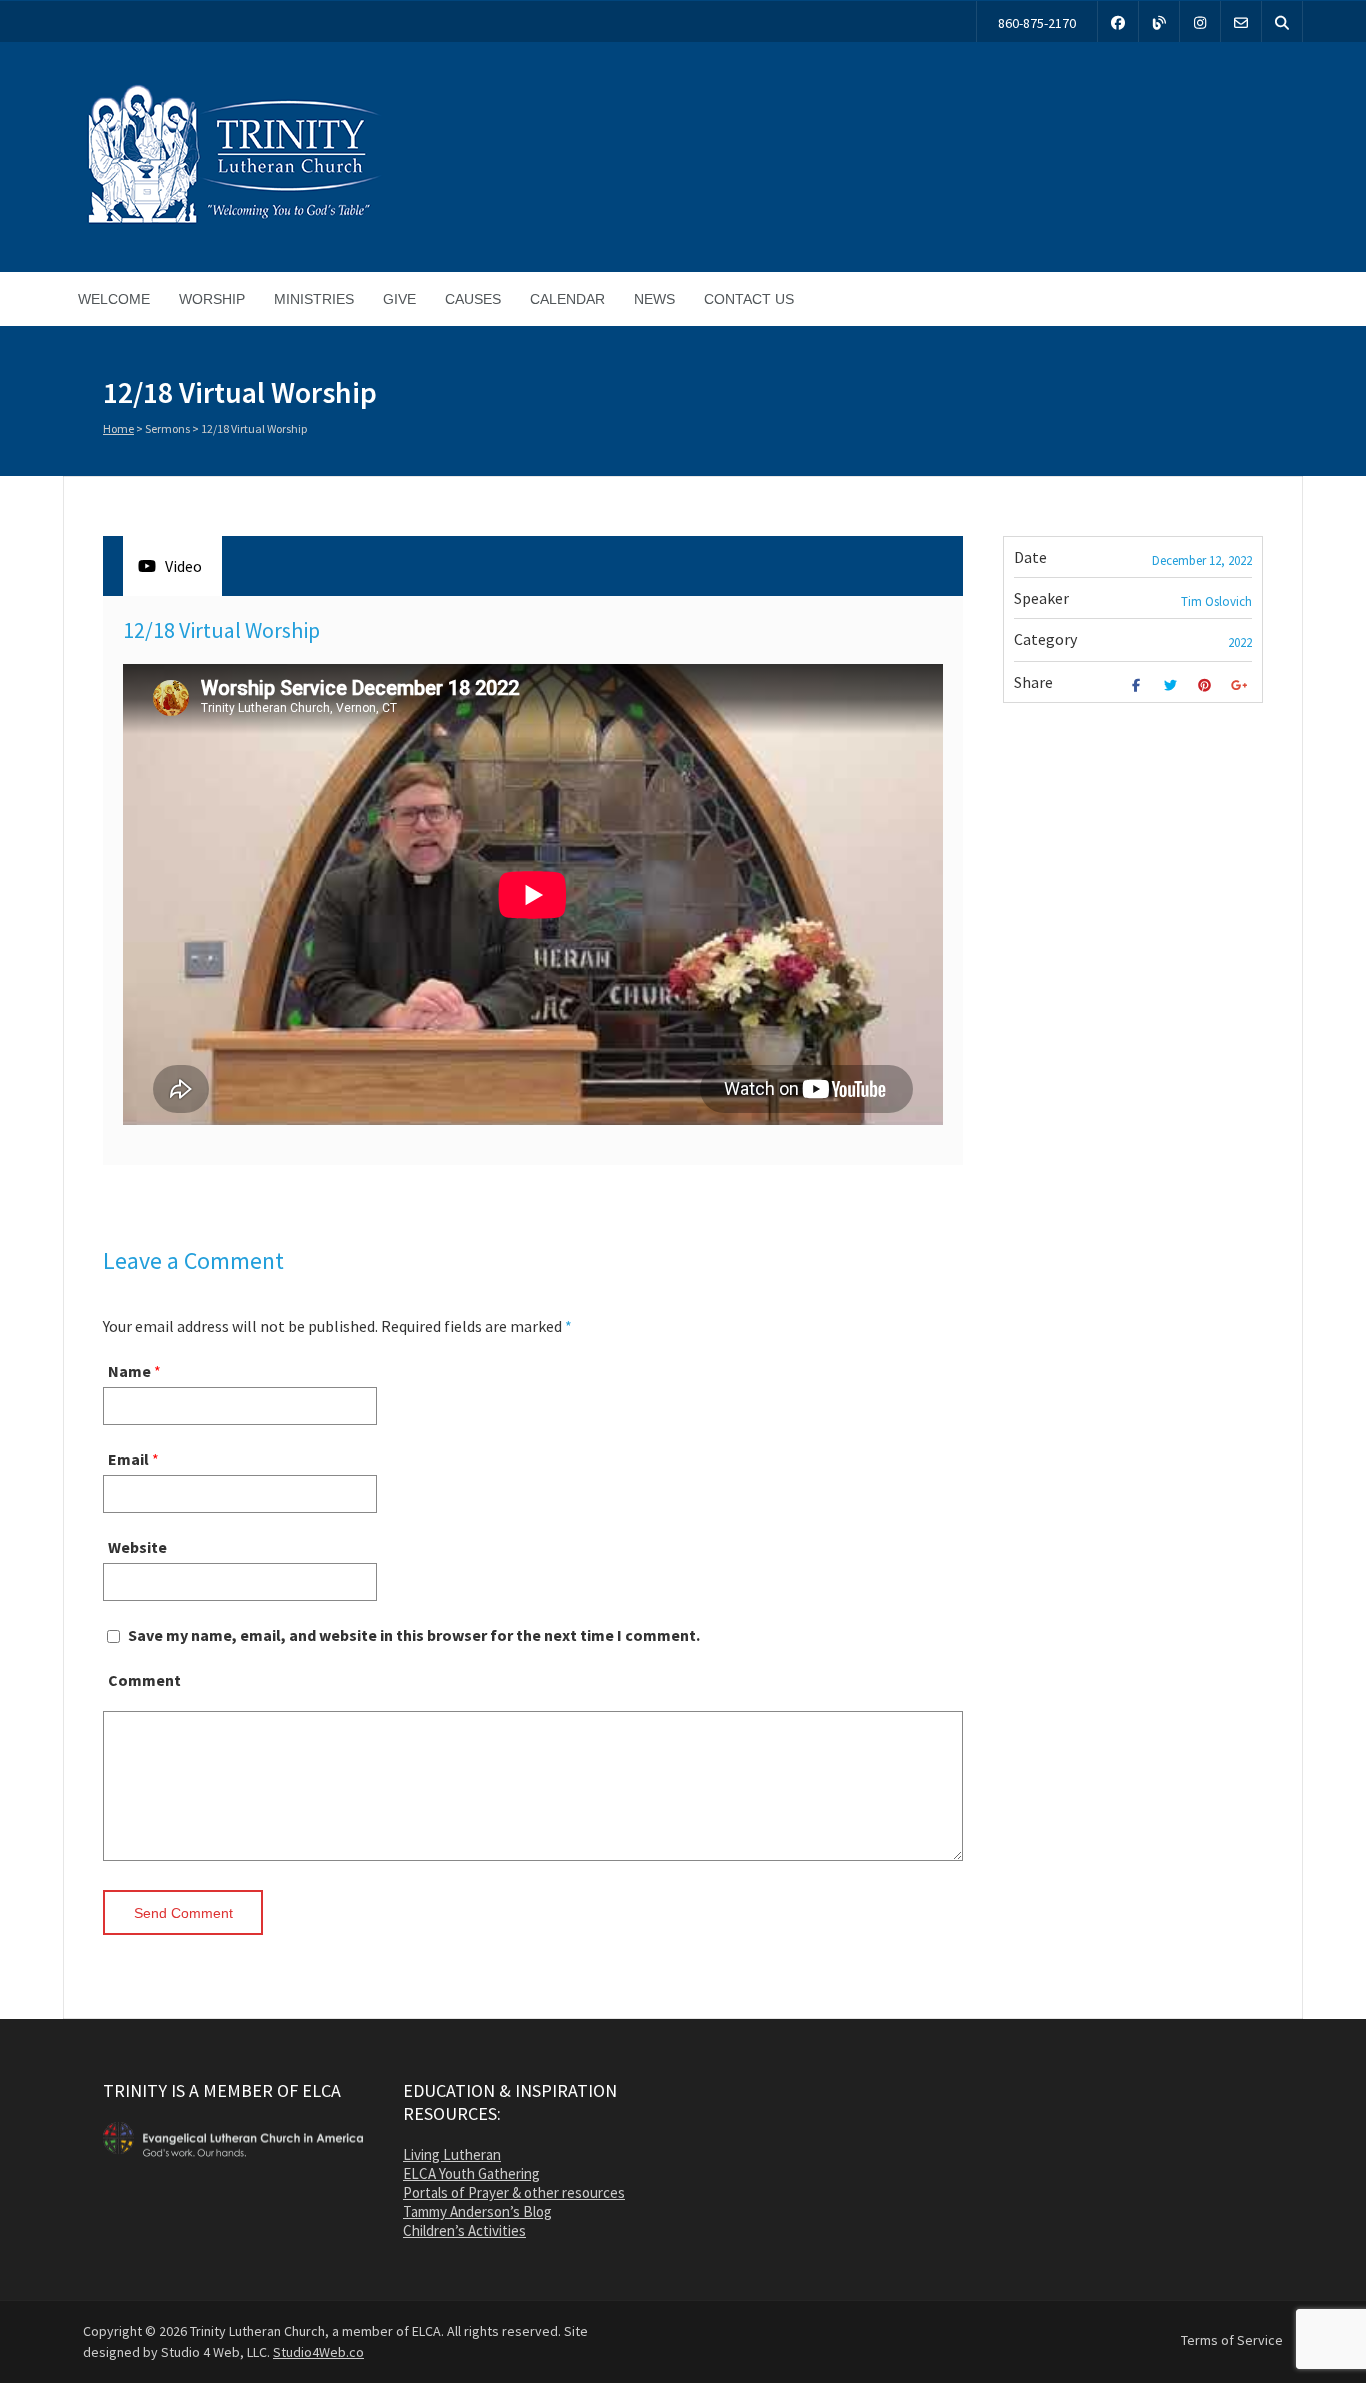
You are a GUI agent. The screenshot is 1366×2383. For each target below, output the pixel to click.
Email (128, 1459)
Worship (212, 299)
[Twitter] (1172, 685)
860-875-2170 (1037, 23)
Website (137, 1547)
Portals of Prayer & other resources (514, 2192)
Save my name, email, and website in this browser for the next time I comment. (414, 1635)
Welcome (114, 299)
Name (129, 1371)
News (654, 299)
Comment (144, 1680)
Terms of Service (1232, 2340)
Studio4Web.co (318, 2352)
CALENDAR (567, 299)
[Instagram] (1200, 21)
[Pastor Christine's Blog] (1159, 21)
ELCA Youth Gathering (471, 2173)
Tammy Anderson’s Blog (477, 2211)
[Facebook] (1118, 21)
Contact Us (749, 299)
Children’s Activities (464, 2230)
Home (118, 428)
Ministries (314, 299)
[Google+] (1241, 685)
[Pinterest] (1207, 685)
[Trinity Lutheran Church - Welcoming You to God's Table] (233, 223)
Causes (473, 299)
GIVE (399, 299)
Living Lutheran (452, 2154)
